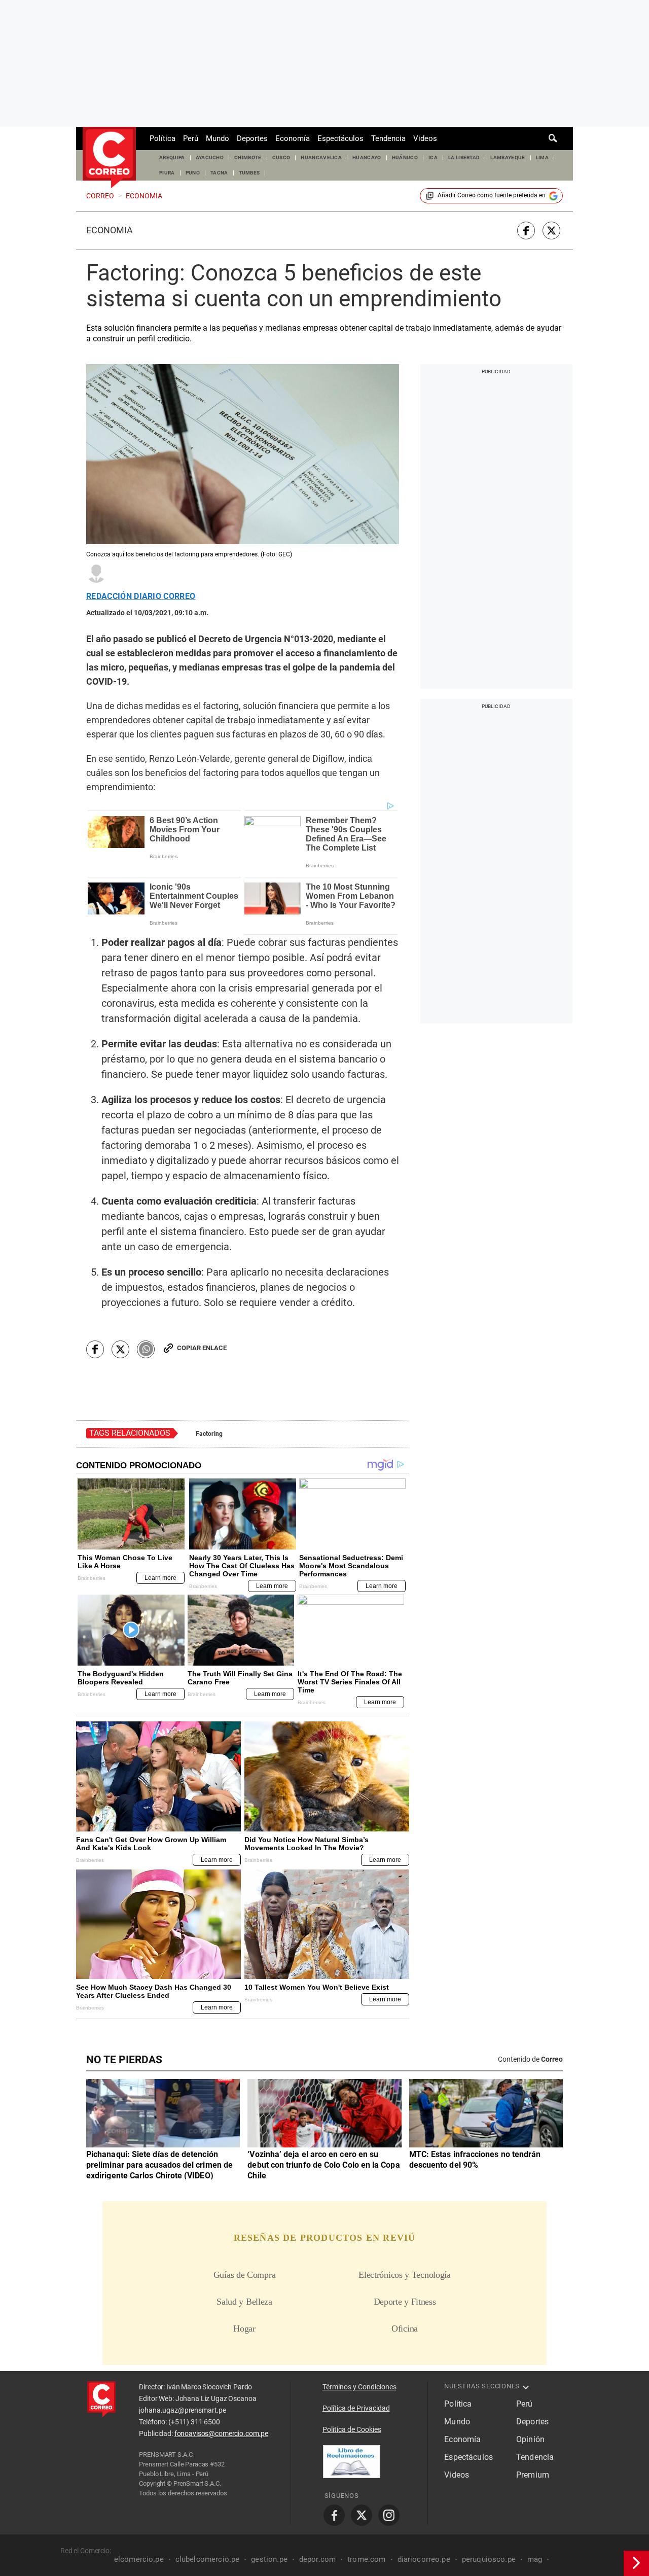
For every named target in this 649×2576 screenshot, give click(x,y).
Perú (191, 138)
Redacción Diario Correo (141, 596)
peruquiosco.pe (489, 2559)
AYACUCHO (210, 157)
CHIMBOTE (248, 157)
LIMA (542, 157)
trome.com (366, 2559)
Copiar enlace (202, 1348)
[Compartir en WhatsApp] (146, 1349)
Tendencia (388, 138)
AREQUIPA (172, 157)
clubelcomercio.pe (208, 2559)
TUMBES (249, 173)
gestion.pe (269, 2559)
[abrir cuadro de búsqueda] (553, 138)
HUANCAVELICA (321, 157)
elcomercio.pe (139, 2559)
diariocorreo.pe (424, 2559)
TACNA (219, 173)
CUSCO (281, 157)
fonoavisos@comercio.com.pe (221, 2433)
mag (535, 2559)
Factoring (209, 1434)
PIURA (167, 173)
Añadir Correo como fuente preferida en (492, 195)
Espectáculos (340, 138)
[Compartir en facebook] (526, 231)
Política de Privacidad (356, 2408)
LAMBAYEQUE (508, 157)
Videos (425, 138)
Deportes (252, 138)
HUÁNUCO (405, 157)
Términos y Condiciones (359, 2387)
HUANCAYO (367, 157)
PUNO (193, 173)
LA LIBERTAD (464, 157)
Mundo (218, 138)
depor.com (317, 2559)
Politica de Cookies (352, 2429)
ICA (433, 157)
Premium (533, 2475)
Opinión (530, 2439)
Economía (293, 138)
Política (163, 138)
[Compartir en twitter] (551, 231)
